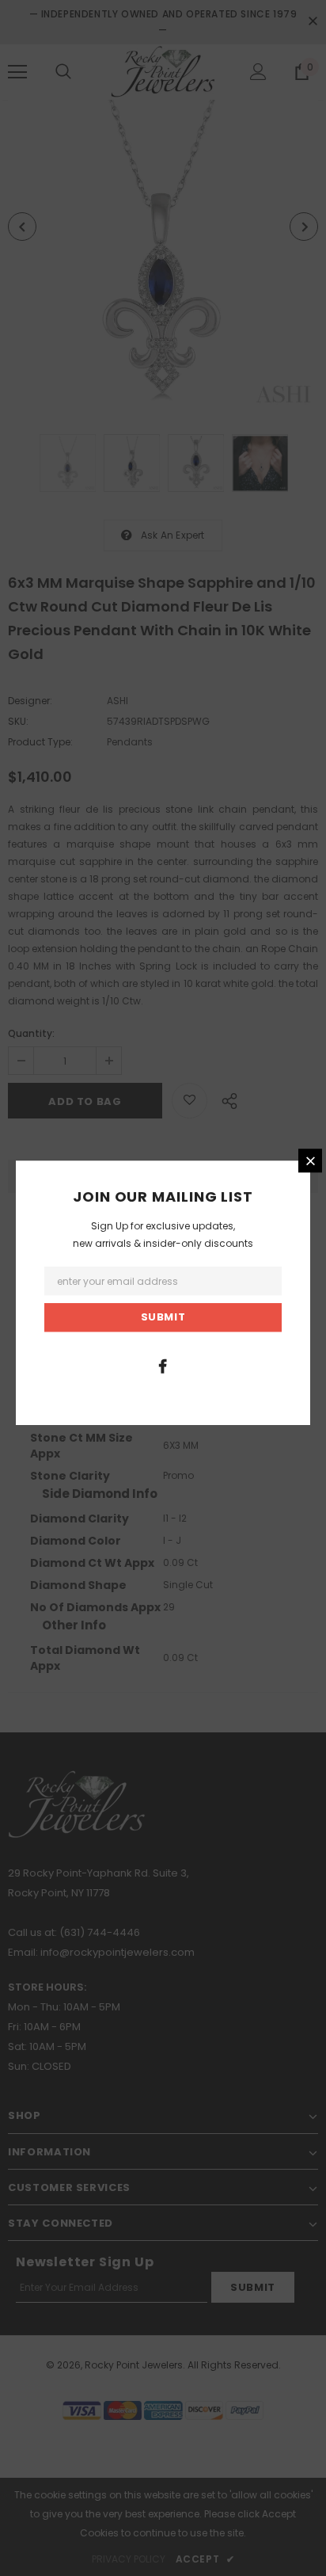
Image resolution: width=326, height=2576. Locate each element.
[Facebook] (163, 1366)
